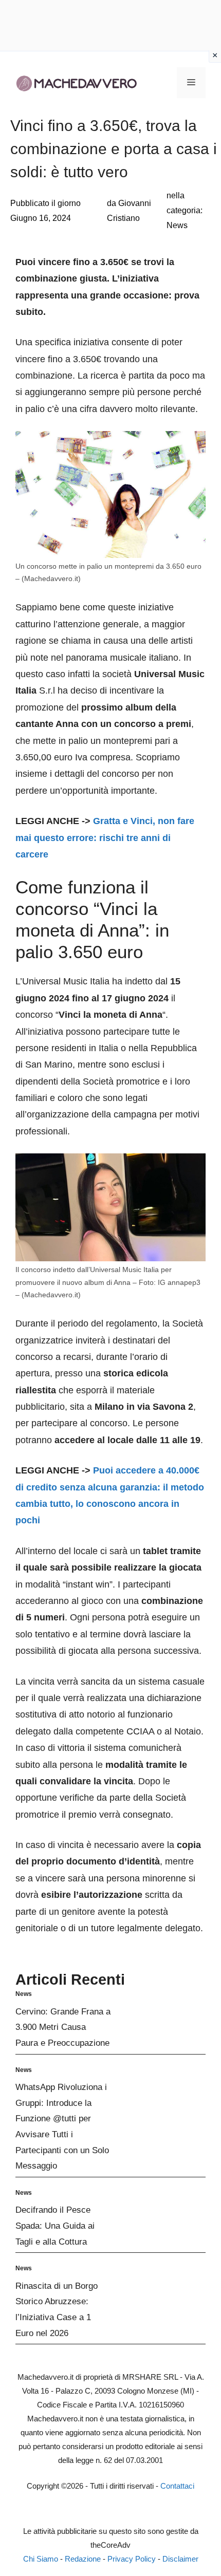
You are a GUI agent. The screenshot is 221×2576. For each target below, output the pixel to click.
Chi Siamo (41, 2559)
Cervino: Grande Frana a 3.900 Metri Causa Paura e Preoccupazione (63, 2027)
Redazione (83, 2559)
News (177, 225)
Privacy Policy (132, 2559)
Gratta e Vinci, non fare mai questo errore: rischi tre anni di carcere (105, 838)
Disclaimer (180, 2559)
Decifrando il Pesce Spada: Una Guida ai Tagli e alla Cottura (55, 2226)
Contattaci (177, 2486)
